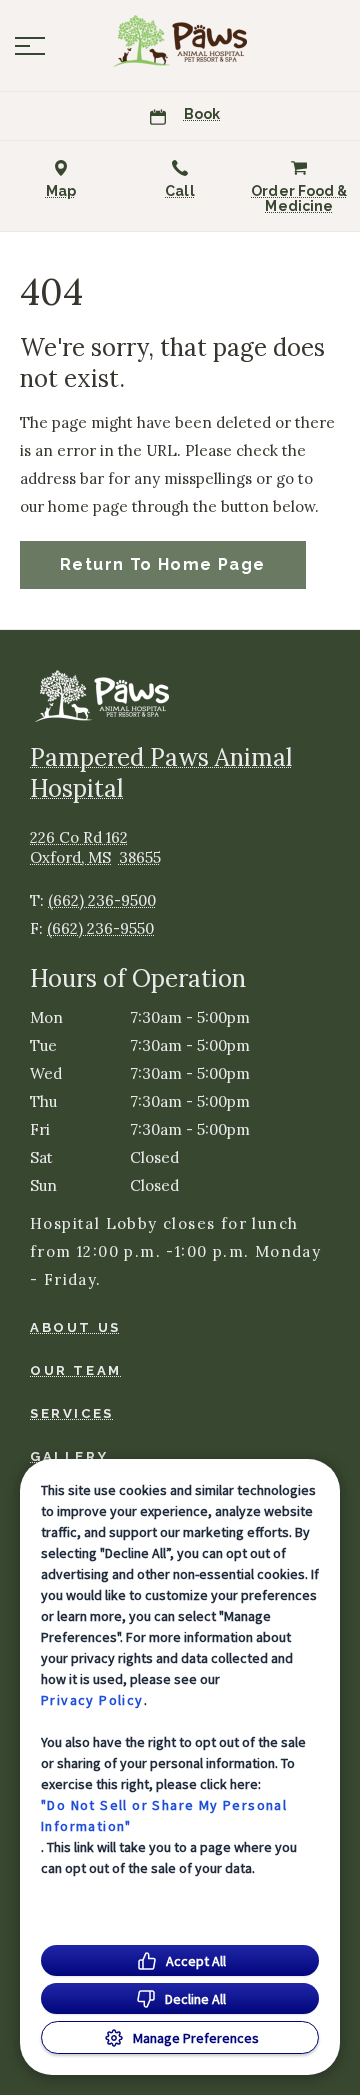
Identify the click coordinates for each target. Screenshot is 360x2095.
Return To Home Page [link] (163, 564)
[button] (30, 46)
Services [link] (72, 1413)
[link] (180, 41)
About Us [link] (75, 1327)
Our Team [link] (76, 1370)
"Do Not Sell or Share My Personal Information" (164, 1815)
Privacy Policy (92, 1700)
